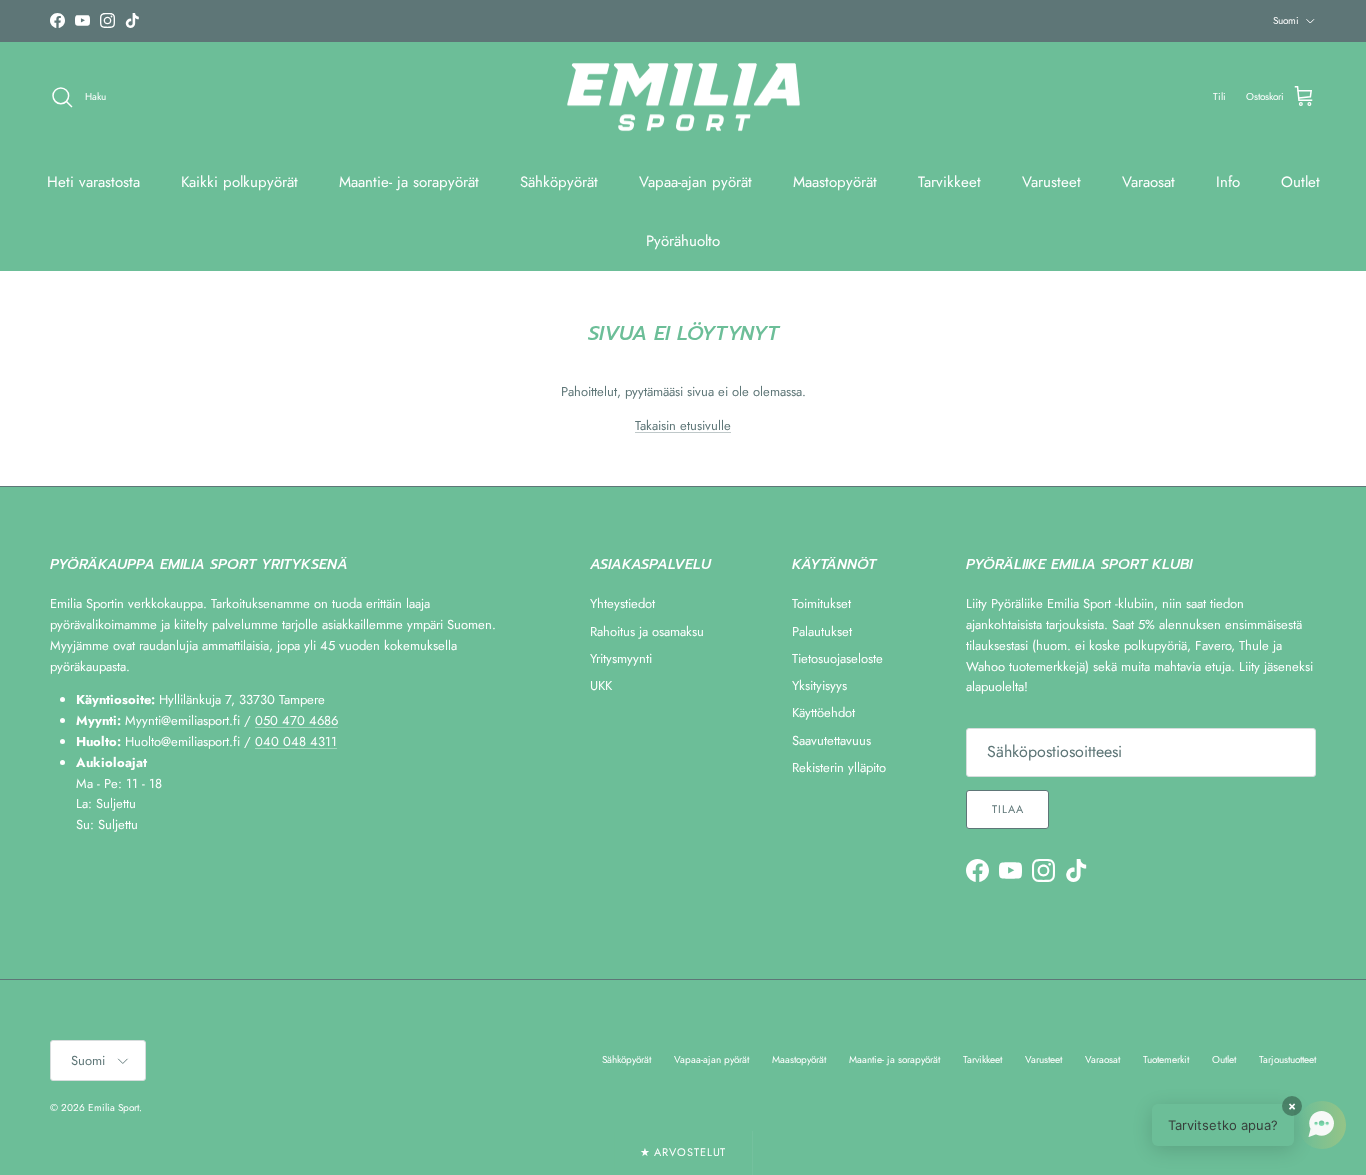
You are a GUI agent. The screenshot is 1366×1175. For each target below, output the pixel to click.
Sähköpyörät (559, 182)
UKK (601, 685)
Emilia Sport (113, 1107)
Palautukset (822, 631)
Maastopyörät (835, 182)
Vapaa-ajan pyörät (695, 182)
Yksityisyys (819, 685)
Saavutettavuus (831, 740)
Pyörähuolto (683, 241)
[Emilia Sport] (683, 97)
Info (1228, 182)
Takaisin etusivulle (683, 425)
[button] (1249, 1125)
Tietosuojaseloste (837, 658)
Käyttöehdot (823, 712)
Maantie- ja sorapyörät (409, 182)
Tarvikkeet (949, 182)
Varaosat (1148, 182)
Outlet (1300, 182)
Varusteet (1051, 182)
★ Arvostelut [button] (683, 1152)
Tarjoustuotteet (1287, 1059)
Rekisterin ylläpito (839, 767)
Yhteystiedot (622, 603)
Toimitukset (821, 603)
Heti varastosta (93, 182)
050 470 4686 (296, 720)
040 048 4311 (296, 741)
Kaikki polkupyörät (239, 182)
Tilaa (1007, 809)
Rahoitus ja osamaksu (647, 631)
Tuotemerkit (1166, 1059)
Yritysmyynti (621, 658)
